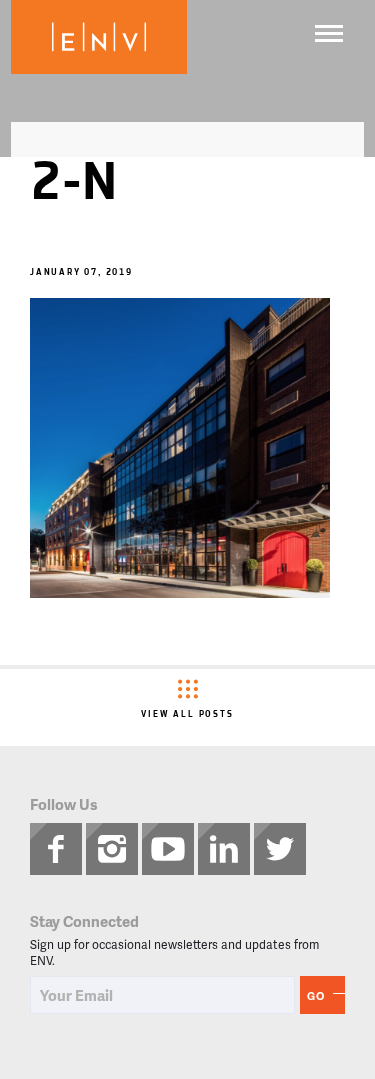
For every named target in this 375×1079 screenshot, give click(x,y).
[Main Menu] (329, 33)
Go (316, 995)
